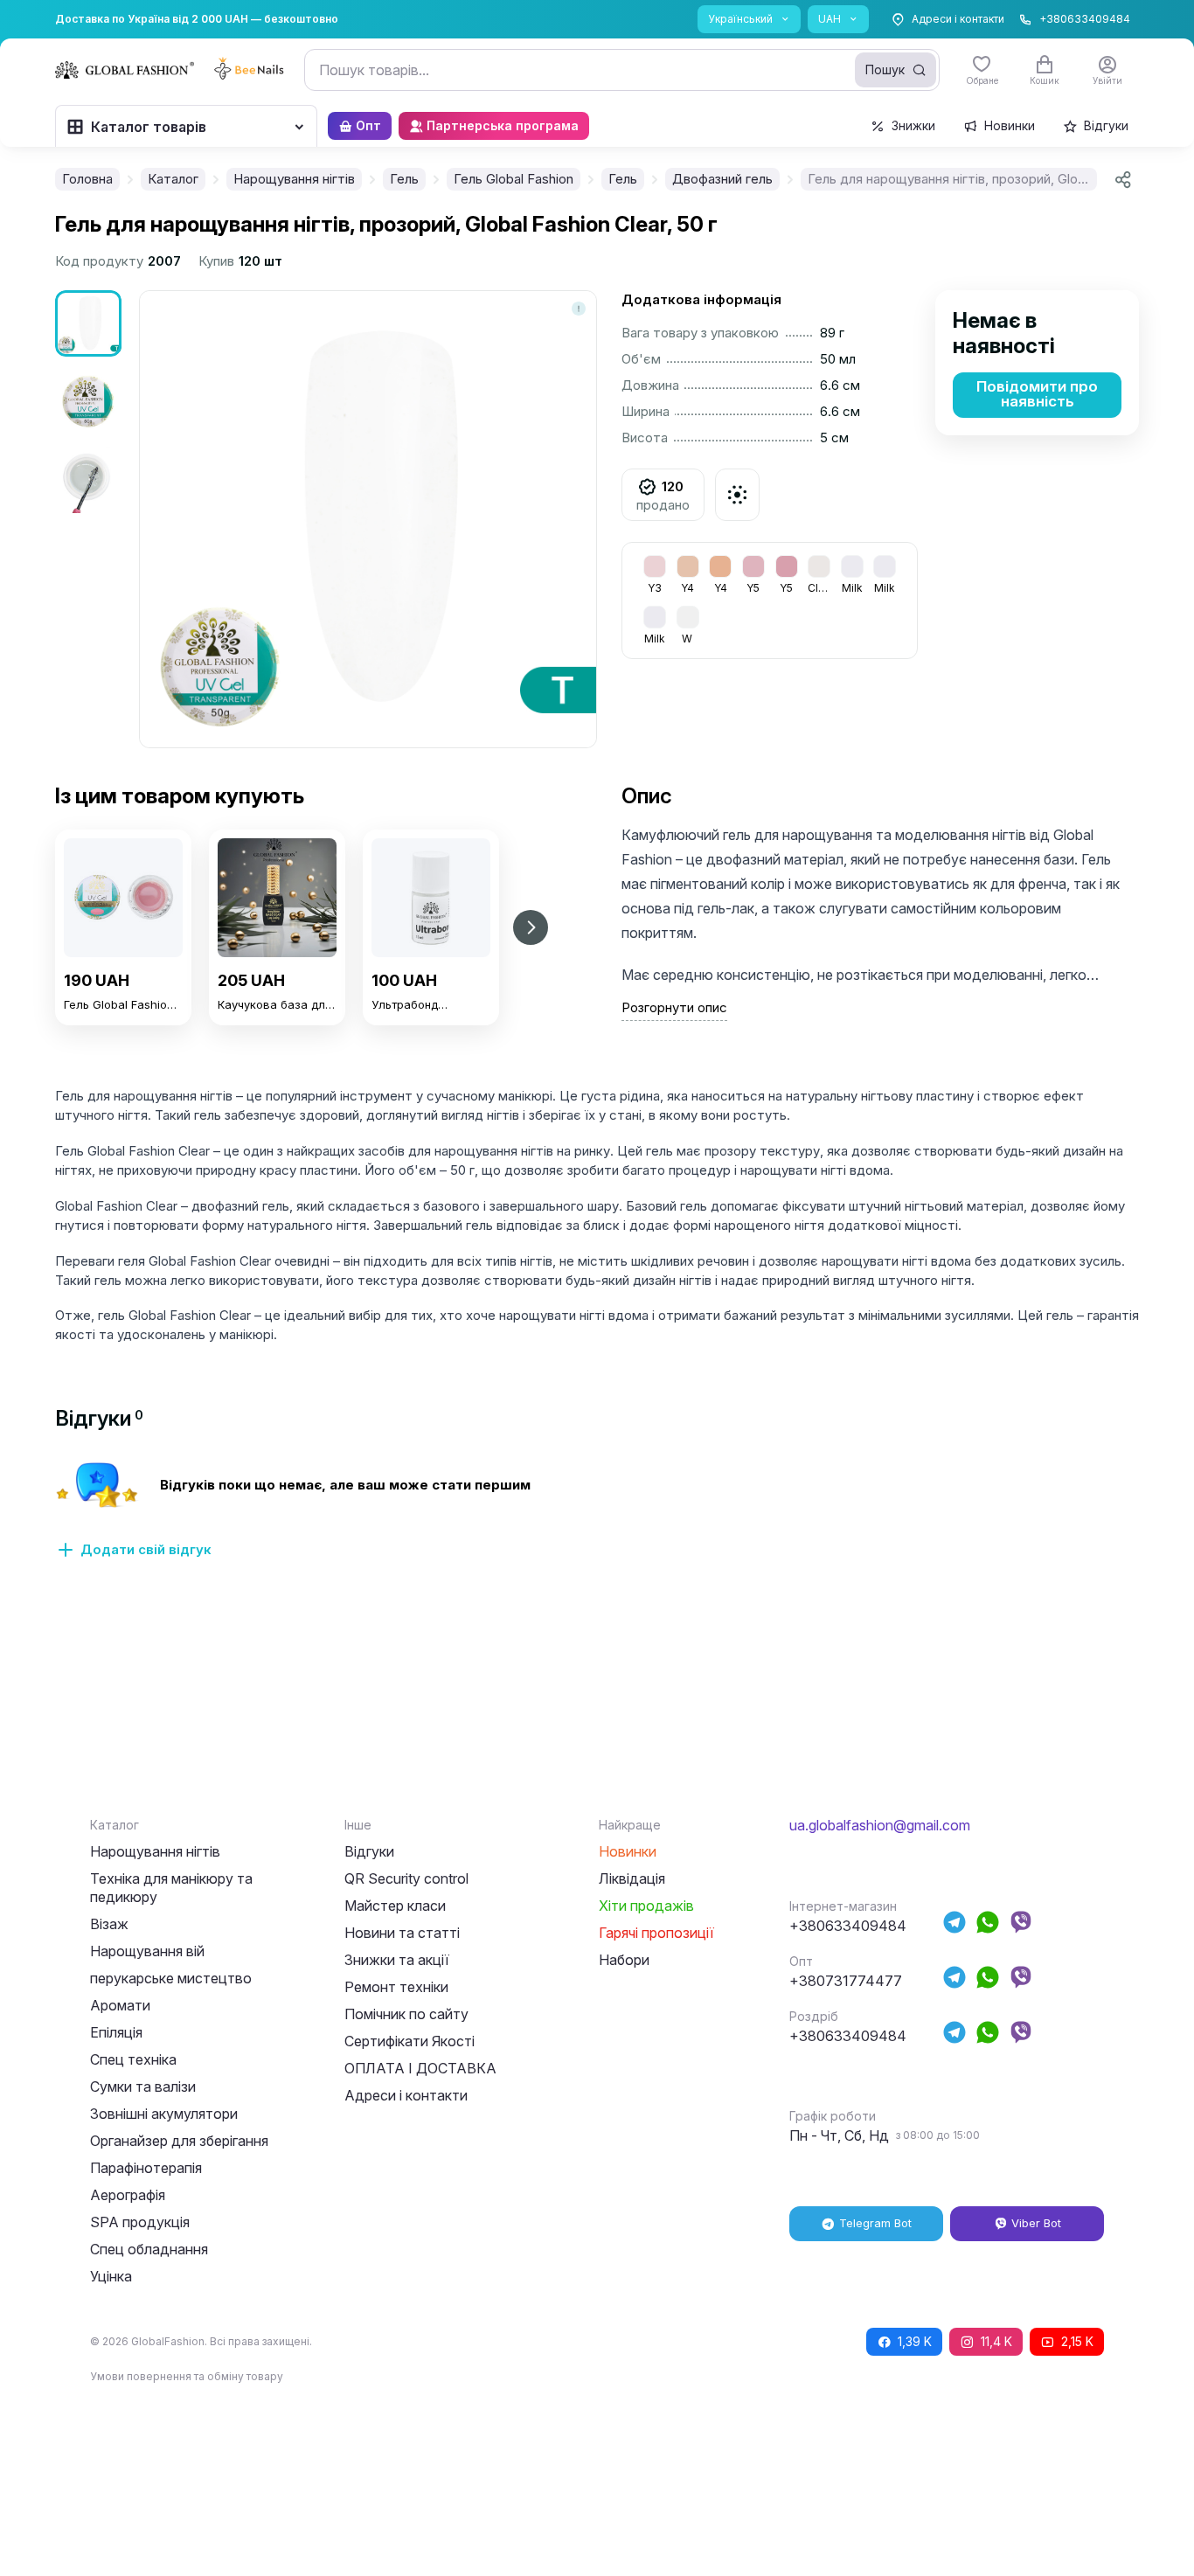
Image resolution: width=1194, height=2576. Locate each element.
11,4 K (996, 2341)
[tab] (99, 1418)
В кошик (124, 1059)
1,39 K (915, 2341)
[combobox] (622, 70)
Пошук (885, 69)
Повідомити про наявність (1037, 394)
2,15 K (1077, 2341)
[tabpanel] (597, 1520)
